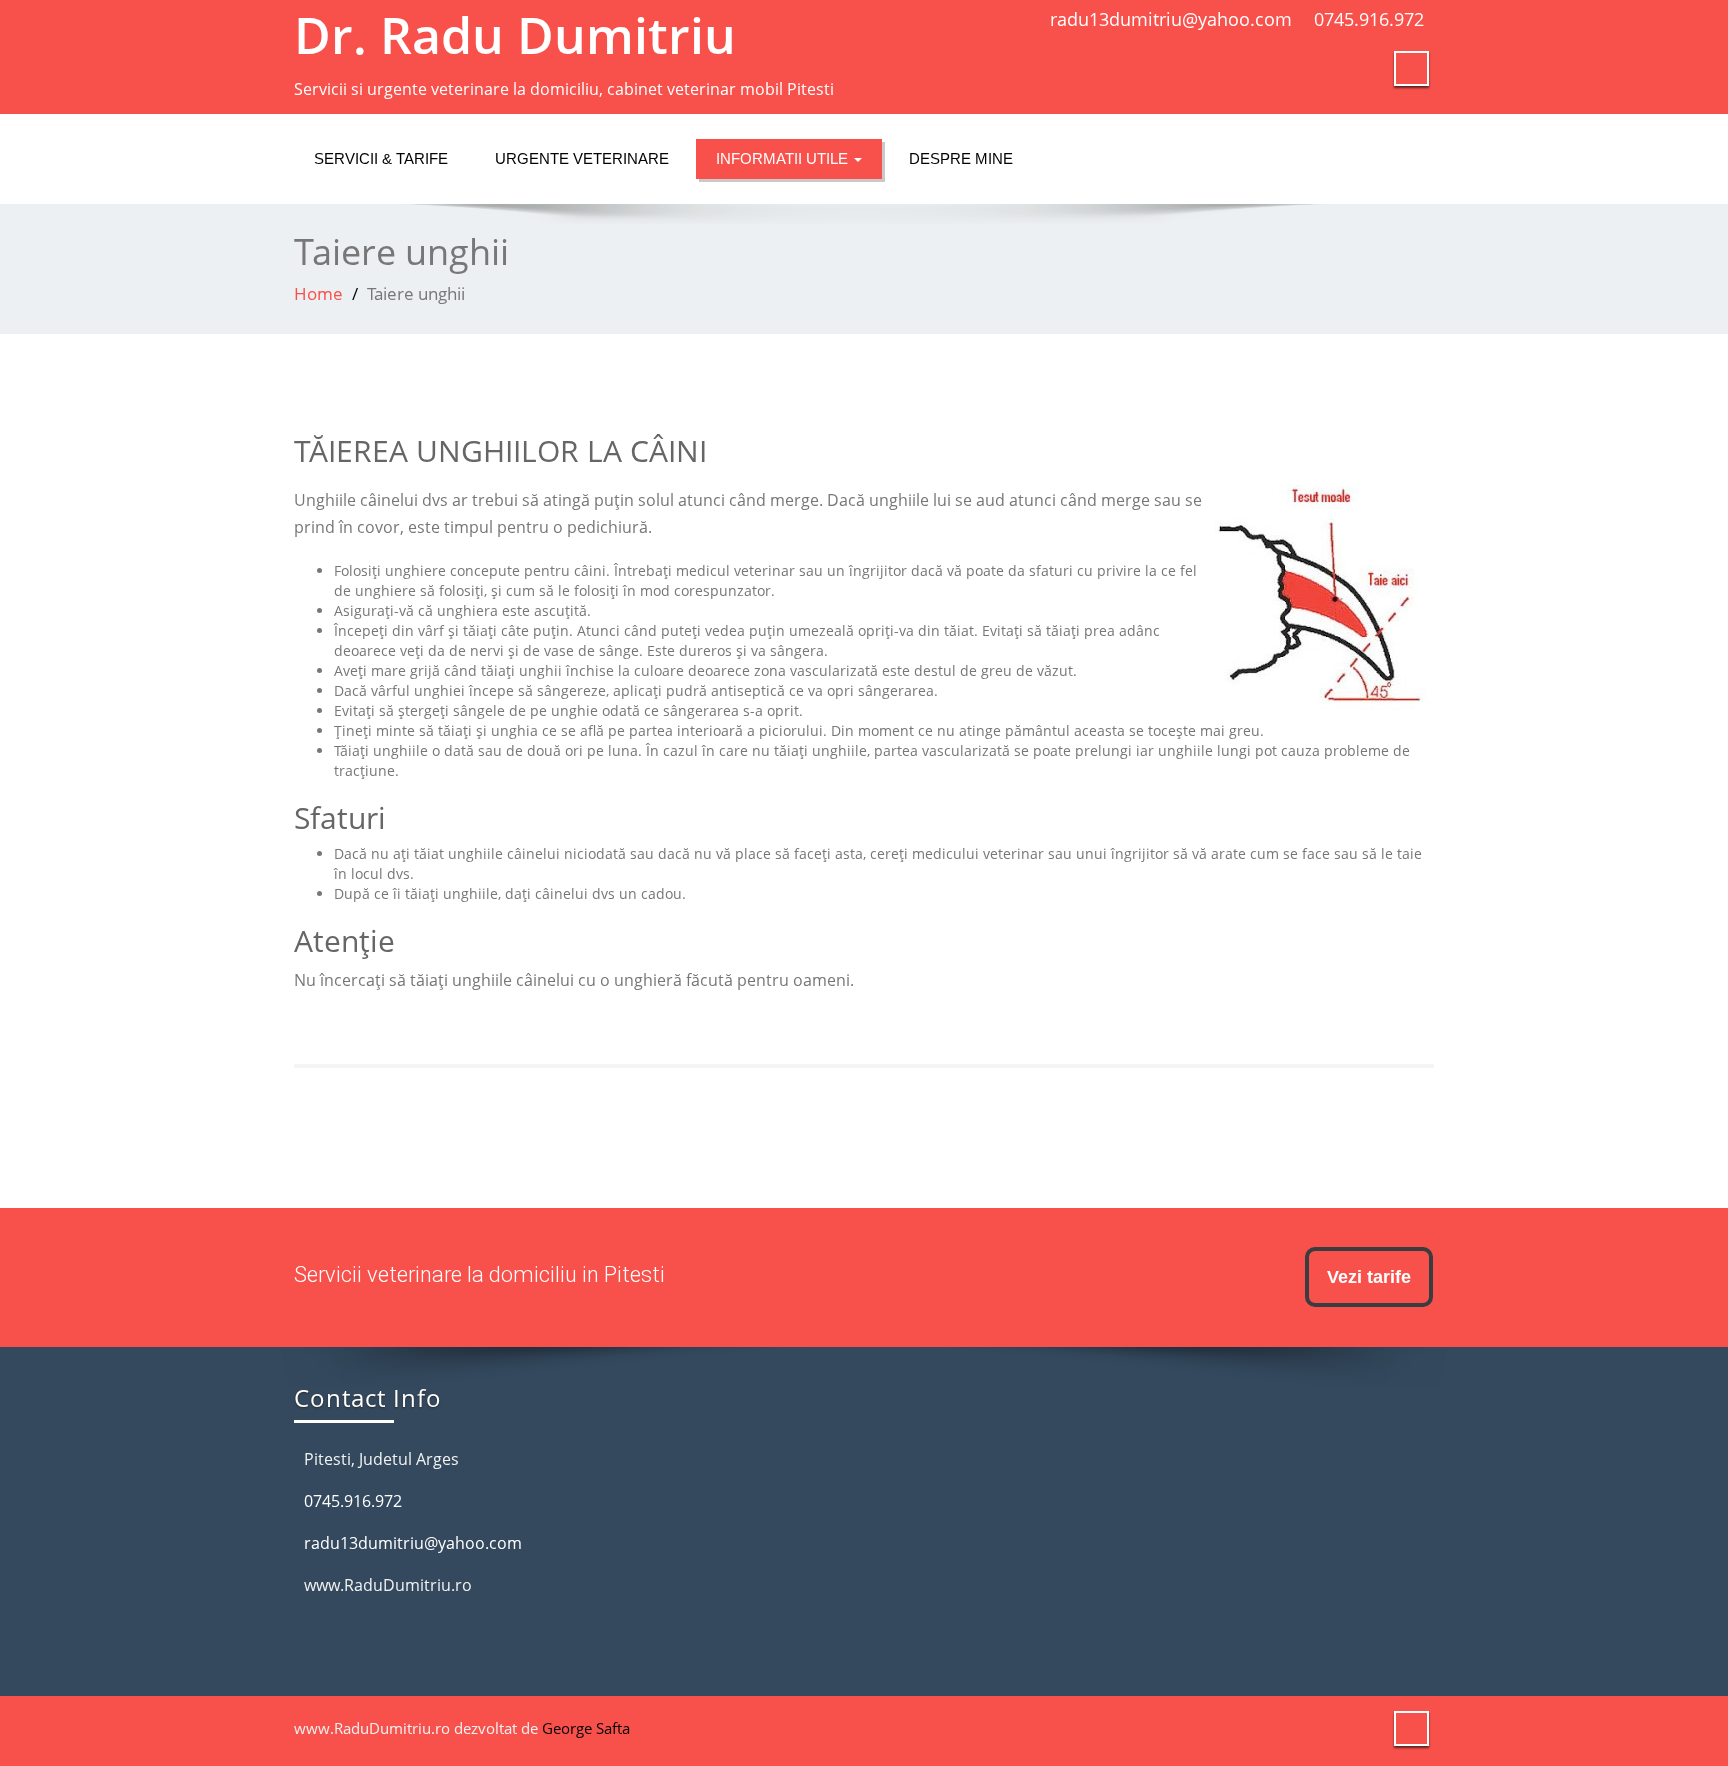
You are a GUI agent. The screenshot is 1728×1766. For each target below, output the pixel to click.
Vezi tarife (1369, 1277)
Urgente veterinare (582, 158)
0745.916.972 (1369, 19)
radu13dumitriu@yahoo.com (1171, 19)
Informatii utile (784, 158)
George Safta (586, 1728)
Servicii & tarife (381, 158)
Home (318, 293)
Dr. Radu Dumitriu (515, 35)
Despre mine (961, 158)
